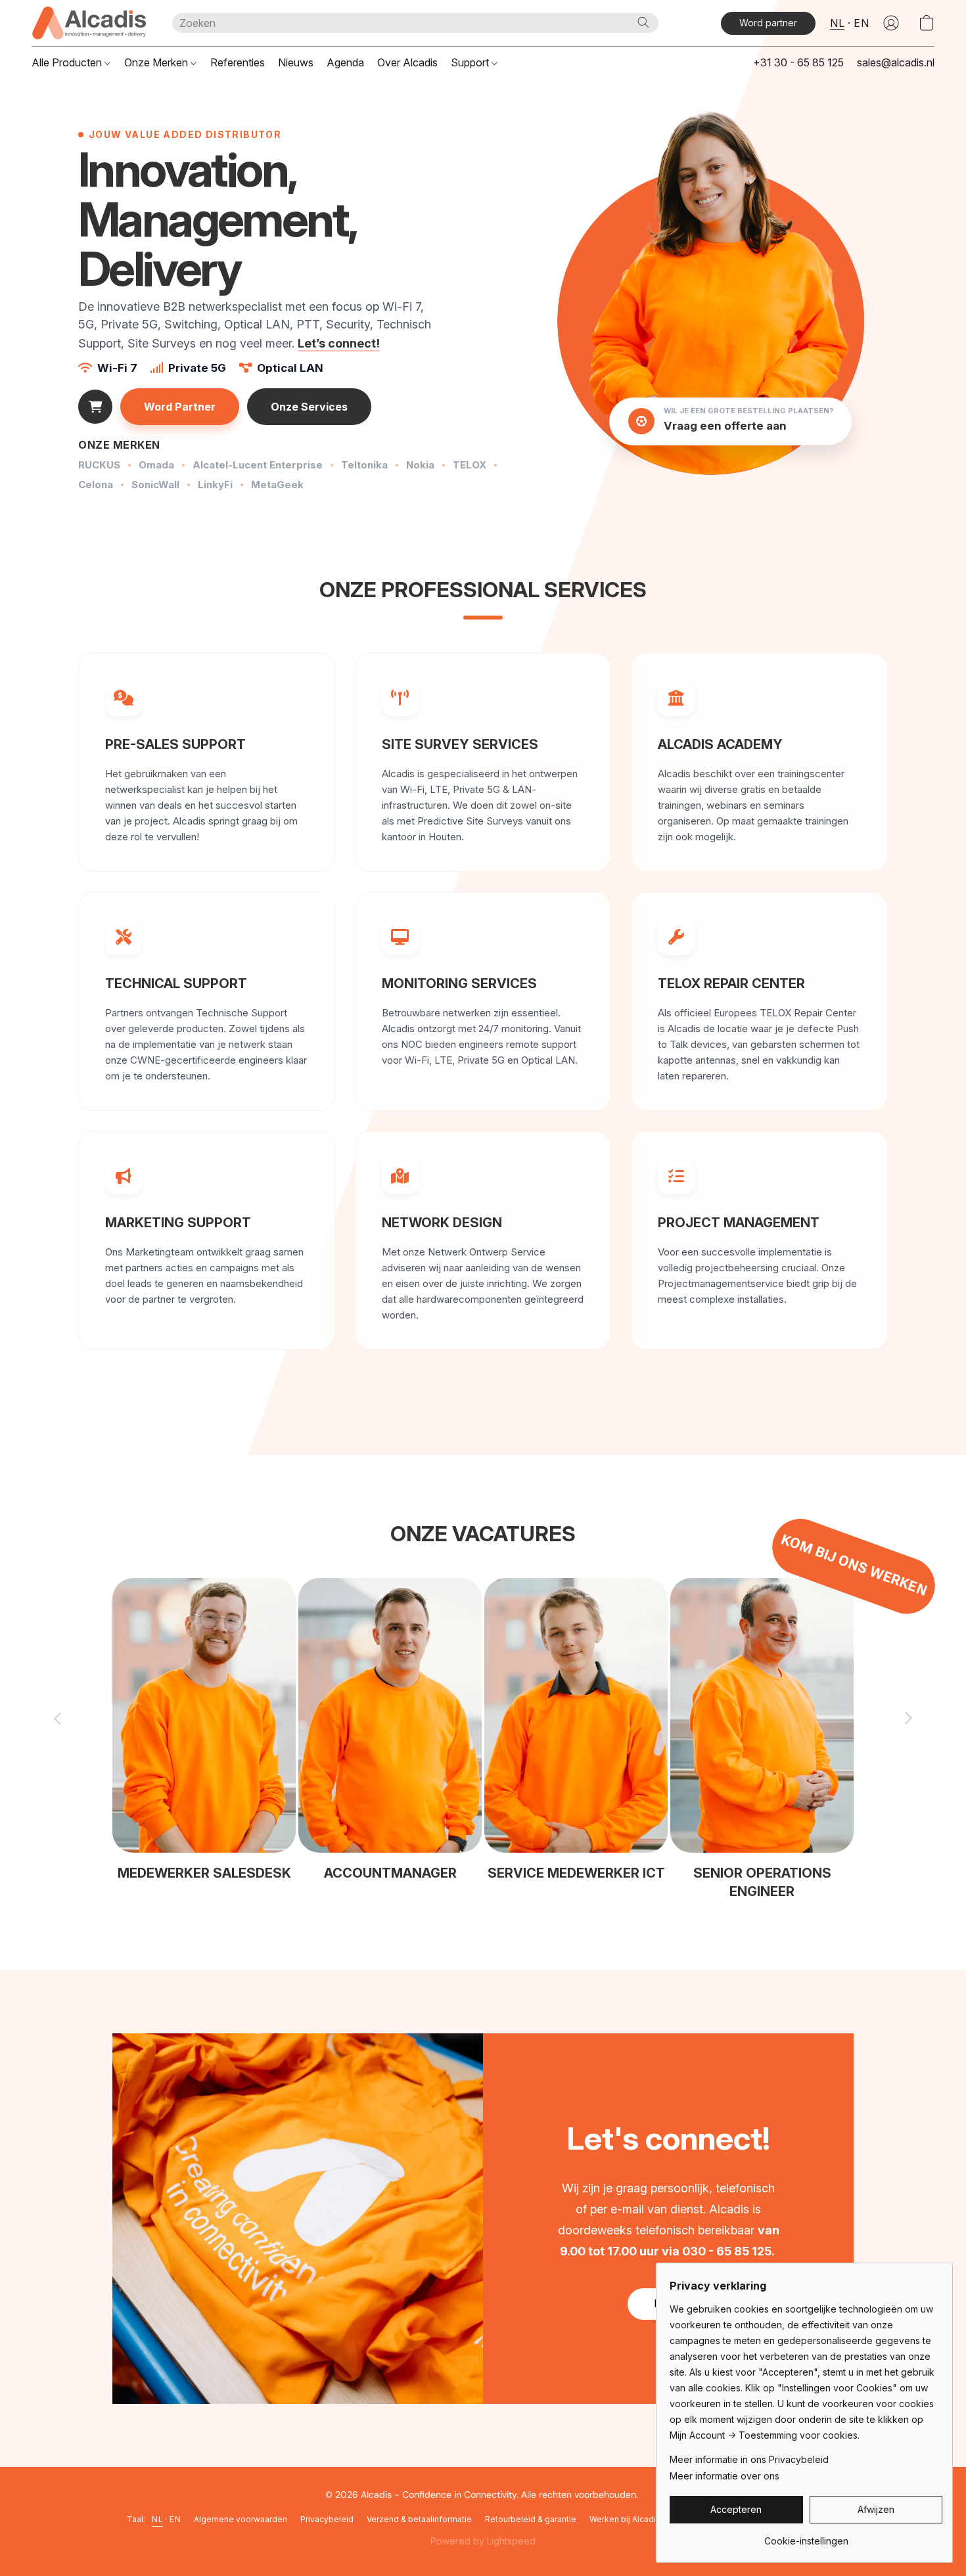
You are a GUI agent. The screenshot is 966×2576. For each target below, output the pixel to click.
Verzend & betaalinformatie (419, 2519)
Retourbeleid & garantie (531, 2519)
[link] (806, 2536)
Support (471, 62)
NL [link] (157, 2519)
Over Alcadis (407, 62)
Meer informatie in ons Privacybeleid (749, 2459)
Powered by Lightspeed (483, 2541)
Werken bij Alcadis (625, 2519)
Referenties (238, 62)
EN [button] (861, 23)
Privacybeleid (327, 2519)
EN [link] (175, 2519)
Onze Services (309, 407)
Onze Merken (157, 62)
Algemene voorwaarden (241, 2519)
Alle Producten (68, 62)
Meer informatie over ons (724, 2476)
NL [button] (837, 23)
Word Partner (180, 407)
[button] (89, 23)
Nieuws (296, 62)
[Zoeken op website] (643, 22)
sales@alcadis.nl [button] (896, 62)
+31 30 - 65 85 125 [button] (798, 62)
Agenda (345, 62)
